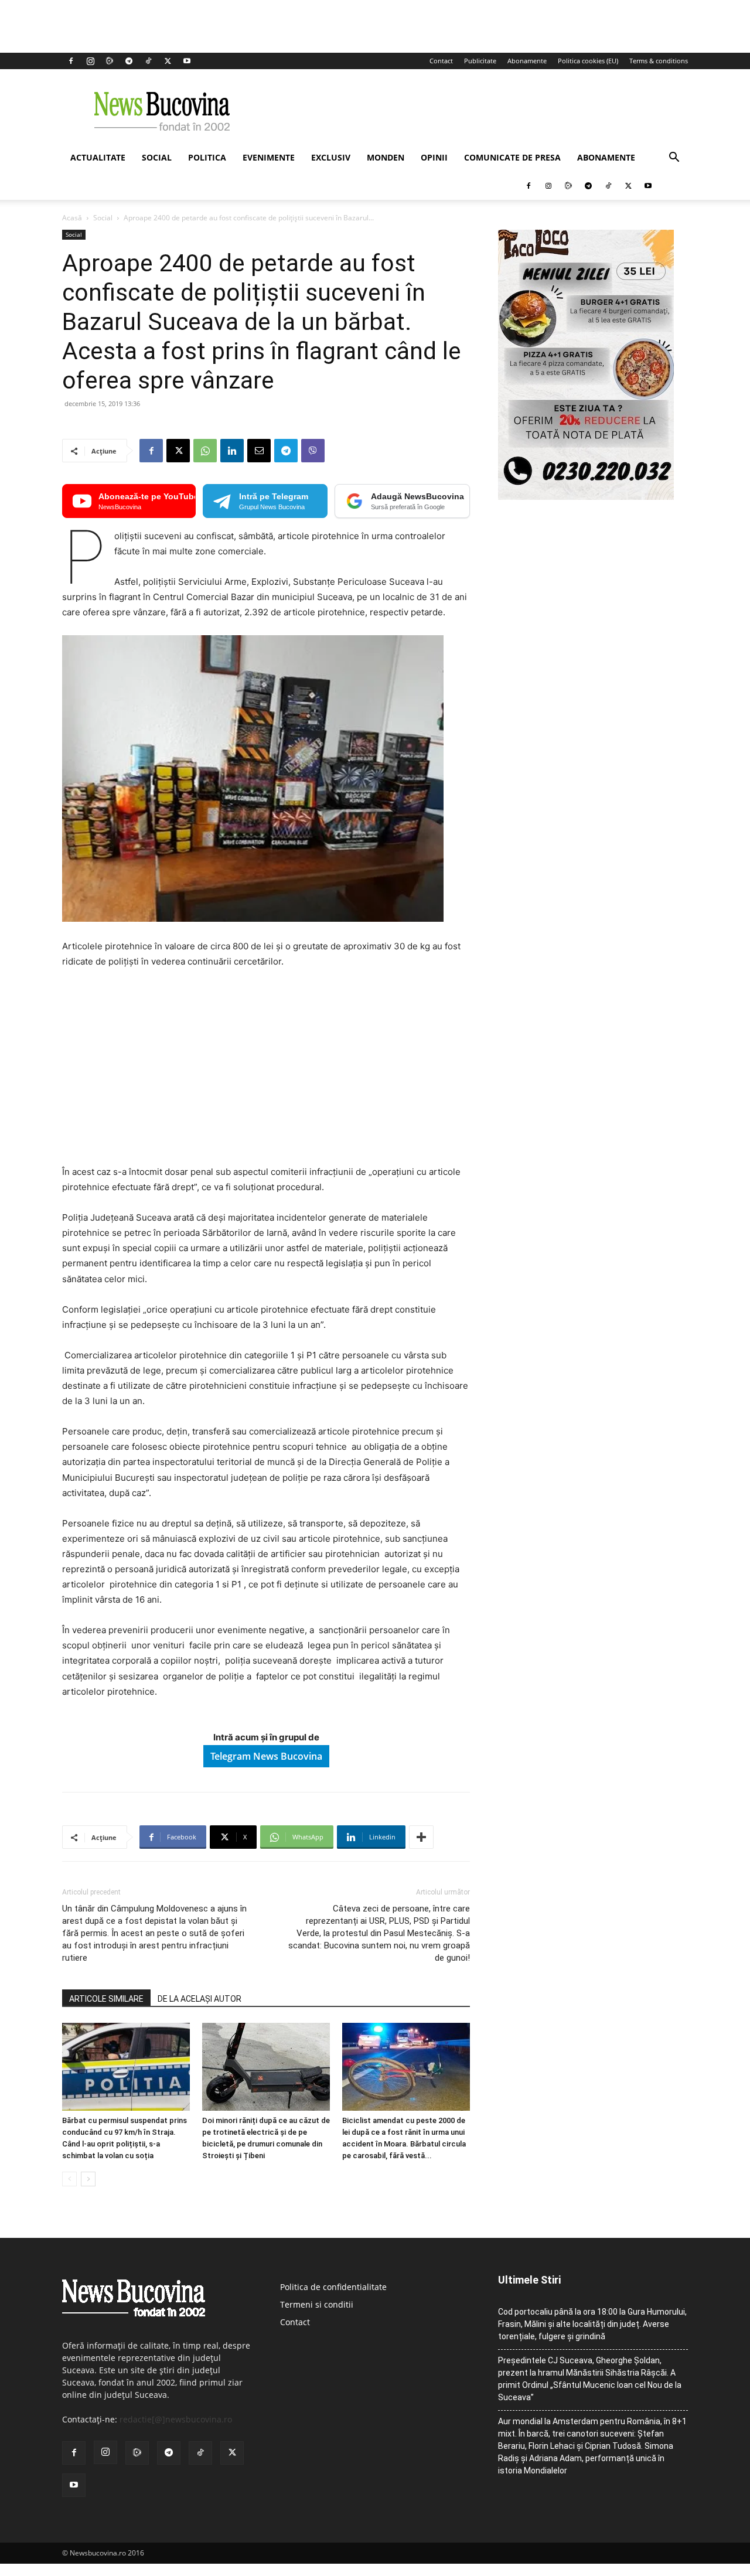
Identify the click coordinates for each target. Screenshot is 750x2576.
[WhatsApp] (205, 451)
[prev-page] (69, 2179)
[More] (421, 1837)
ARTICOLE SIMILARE (106, 1999)
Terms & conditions (659, 61)
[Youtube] (187, 61)
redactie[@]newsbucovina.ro (176, 2419)
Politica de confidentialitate (333, 2287)
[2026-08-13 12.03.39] (586, 497)
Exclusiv (331, 157)
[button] (674, 159)
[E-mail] (259, 451)
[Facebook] (71, 61)
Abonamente (527, 61)
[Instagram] (90, 61)
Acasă (72, 218)
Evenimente (269, 157)
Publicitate (480, 61)
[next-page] (88, 2179)
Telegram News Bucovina (266, 1756)
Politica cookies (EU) (588, 61)
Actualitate (98, 157)
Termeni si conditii (317, 2304)
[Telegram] (129, 61)
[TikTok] (148, 61)
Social (157, 157)
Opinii (434, 157)
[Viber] (313, 451)
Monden (386, 157)
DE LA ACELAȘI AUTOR (200, 1999)
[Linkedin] (232, 451)
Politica (207, 157)
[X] (168, 61)
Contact (441, 61)
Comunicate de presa (512, 157)
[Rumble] (110, 61)
